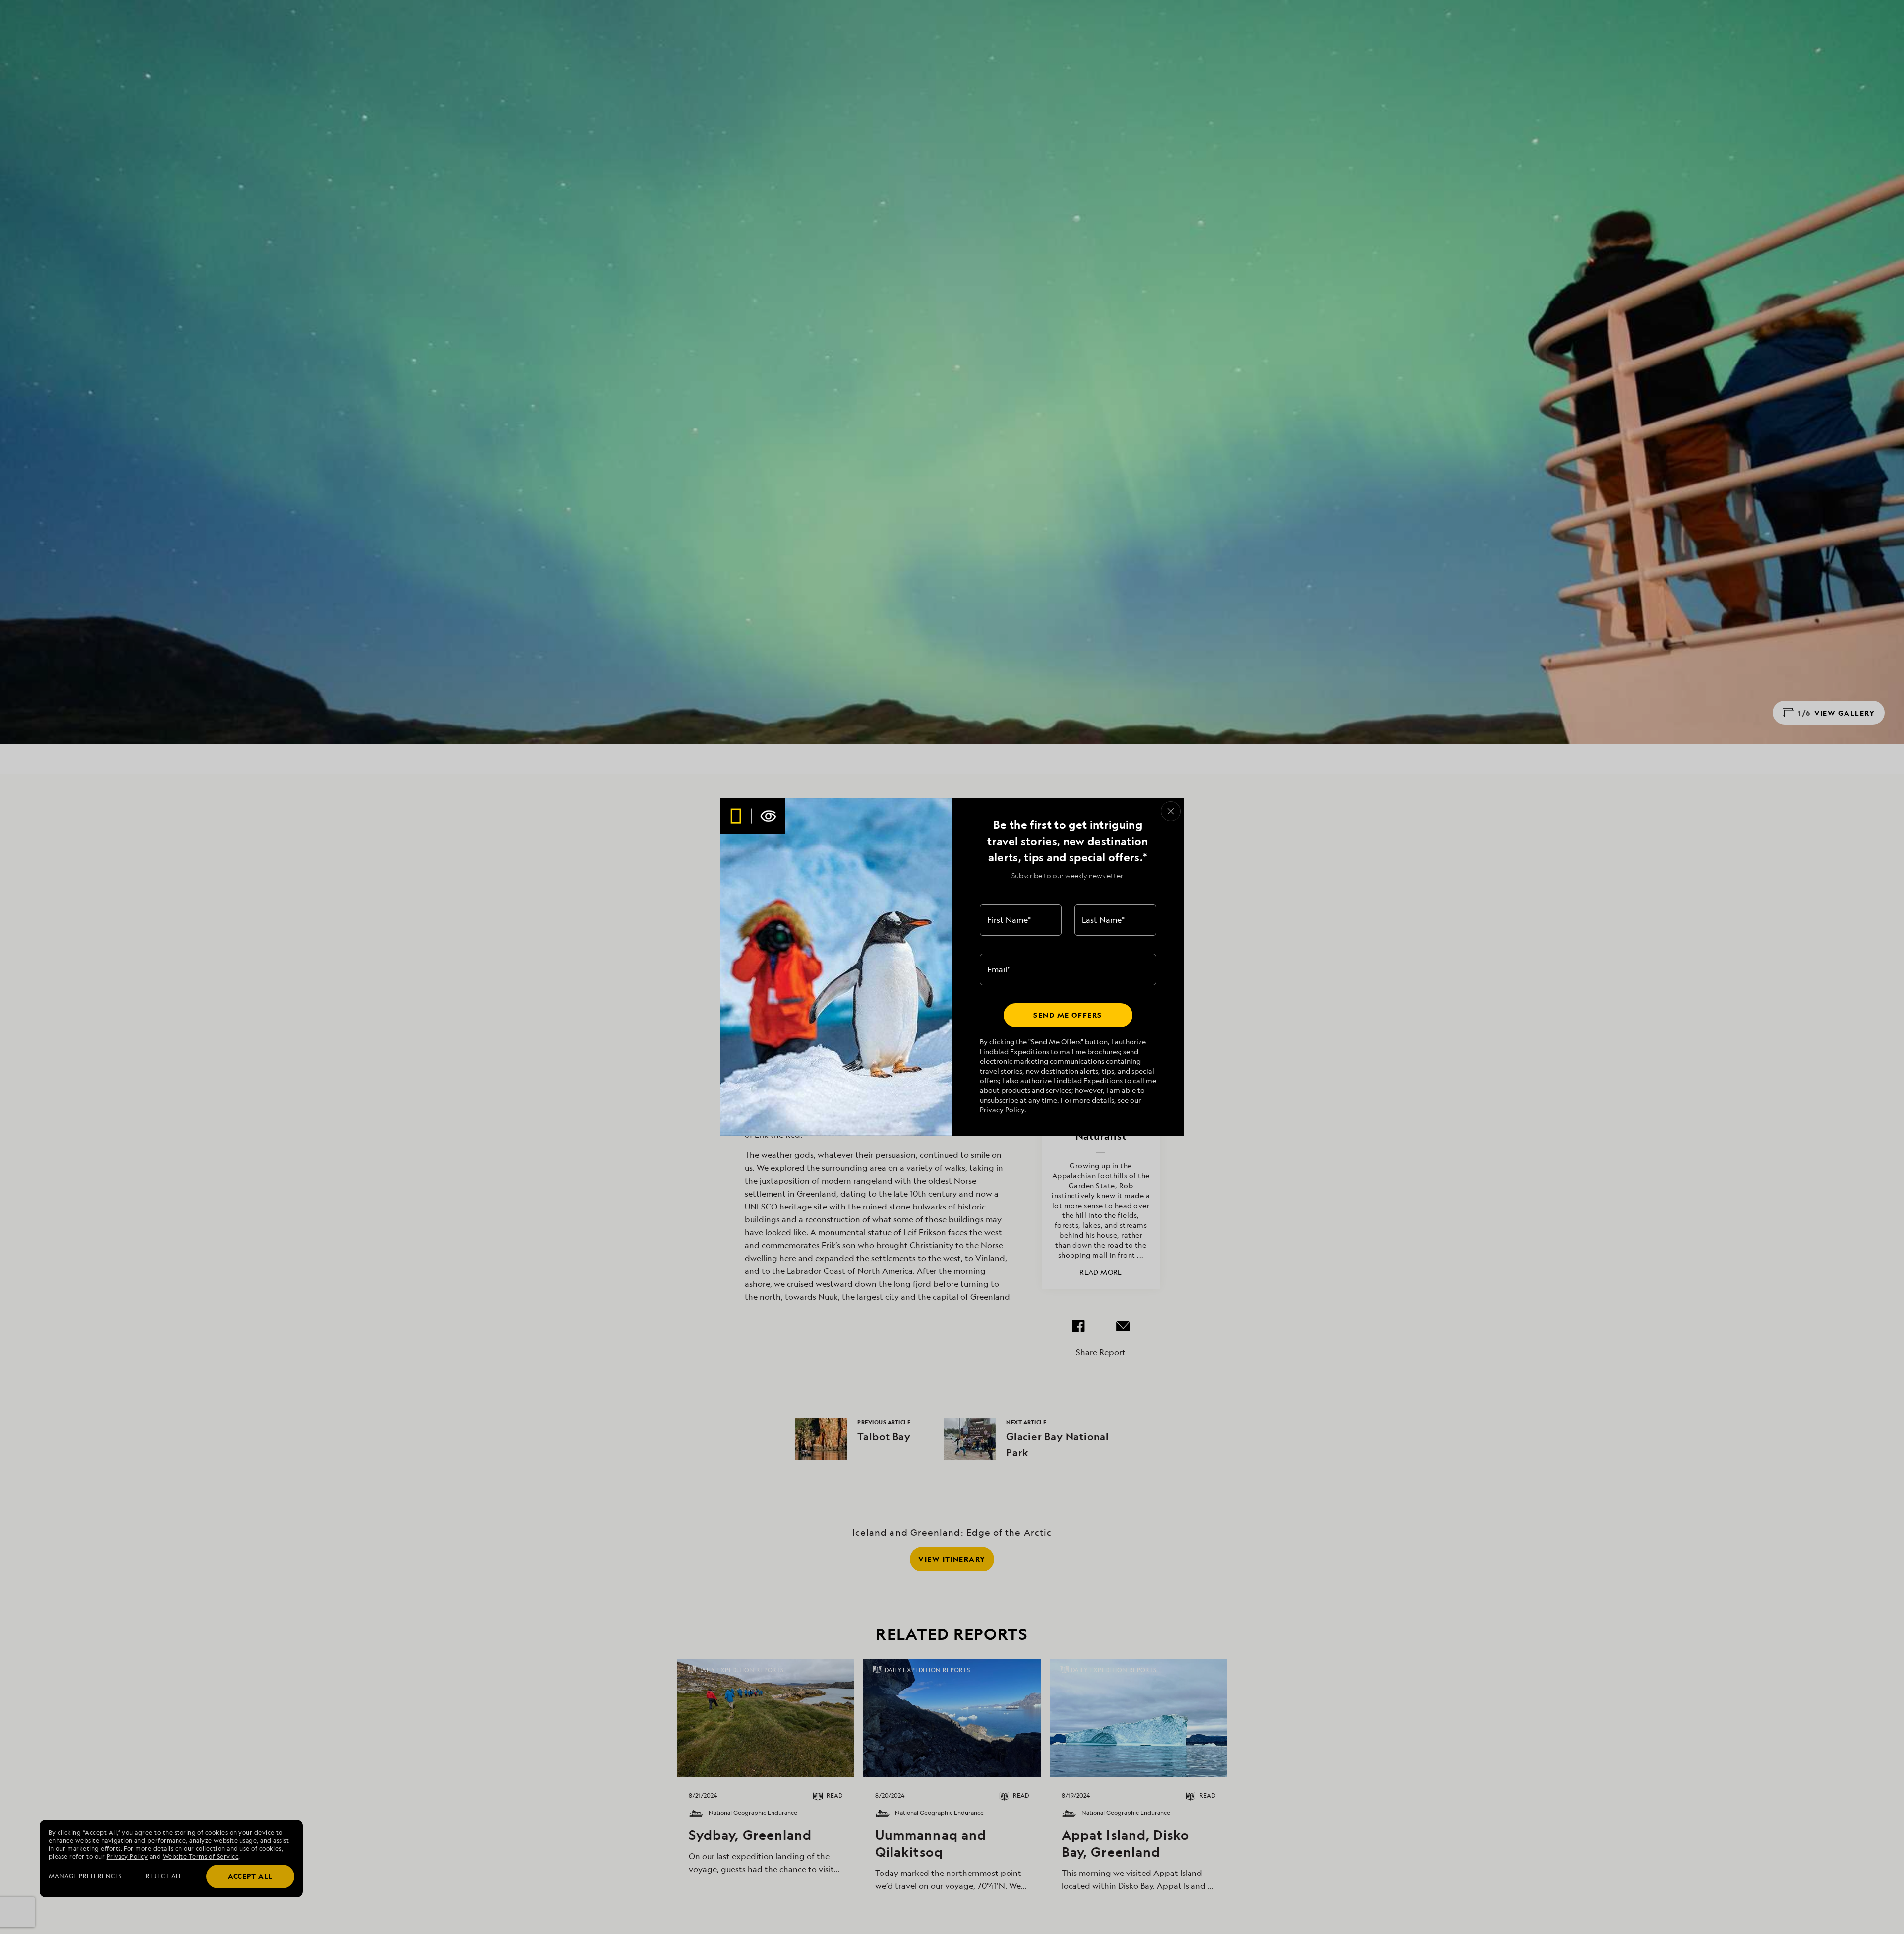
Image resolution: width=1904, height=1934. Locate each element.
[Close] (1171, 811)
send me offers (1068, 1015)
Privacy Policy (1002, 1110)
